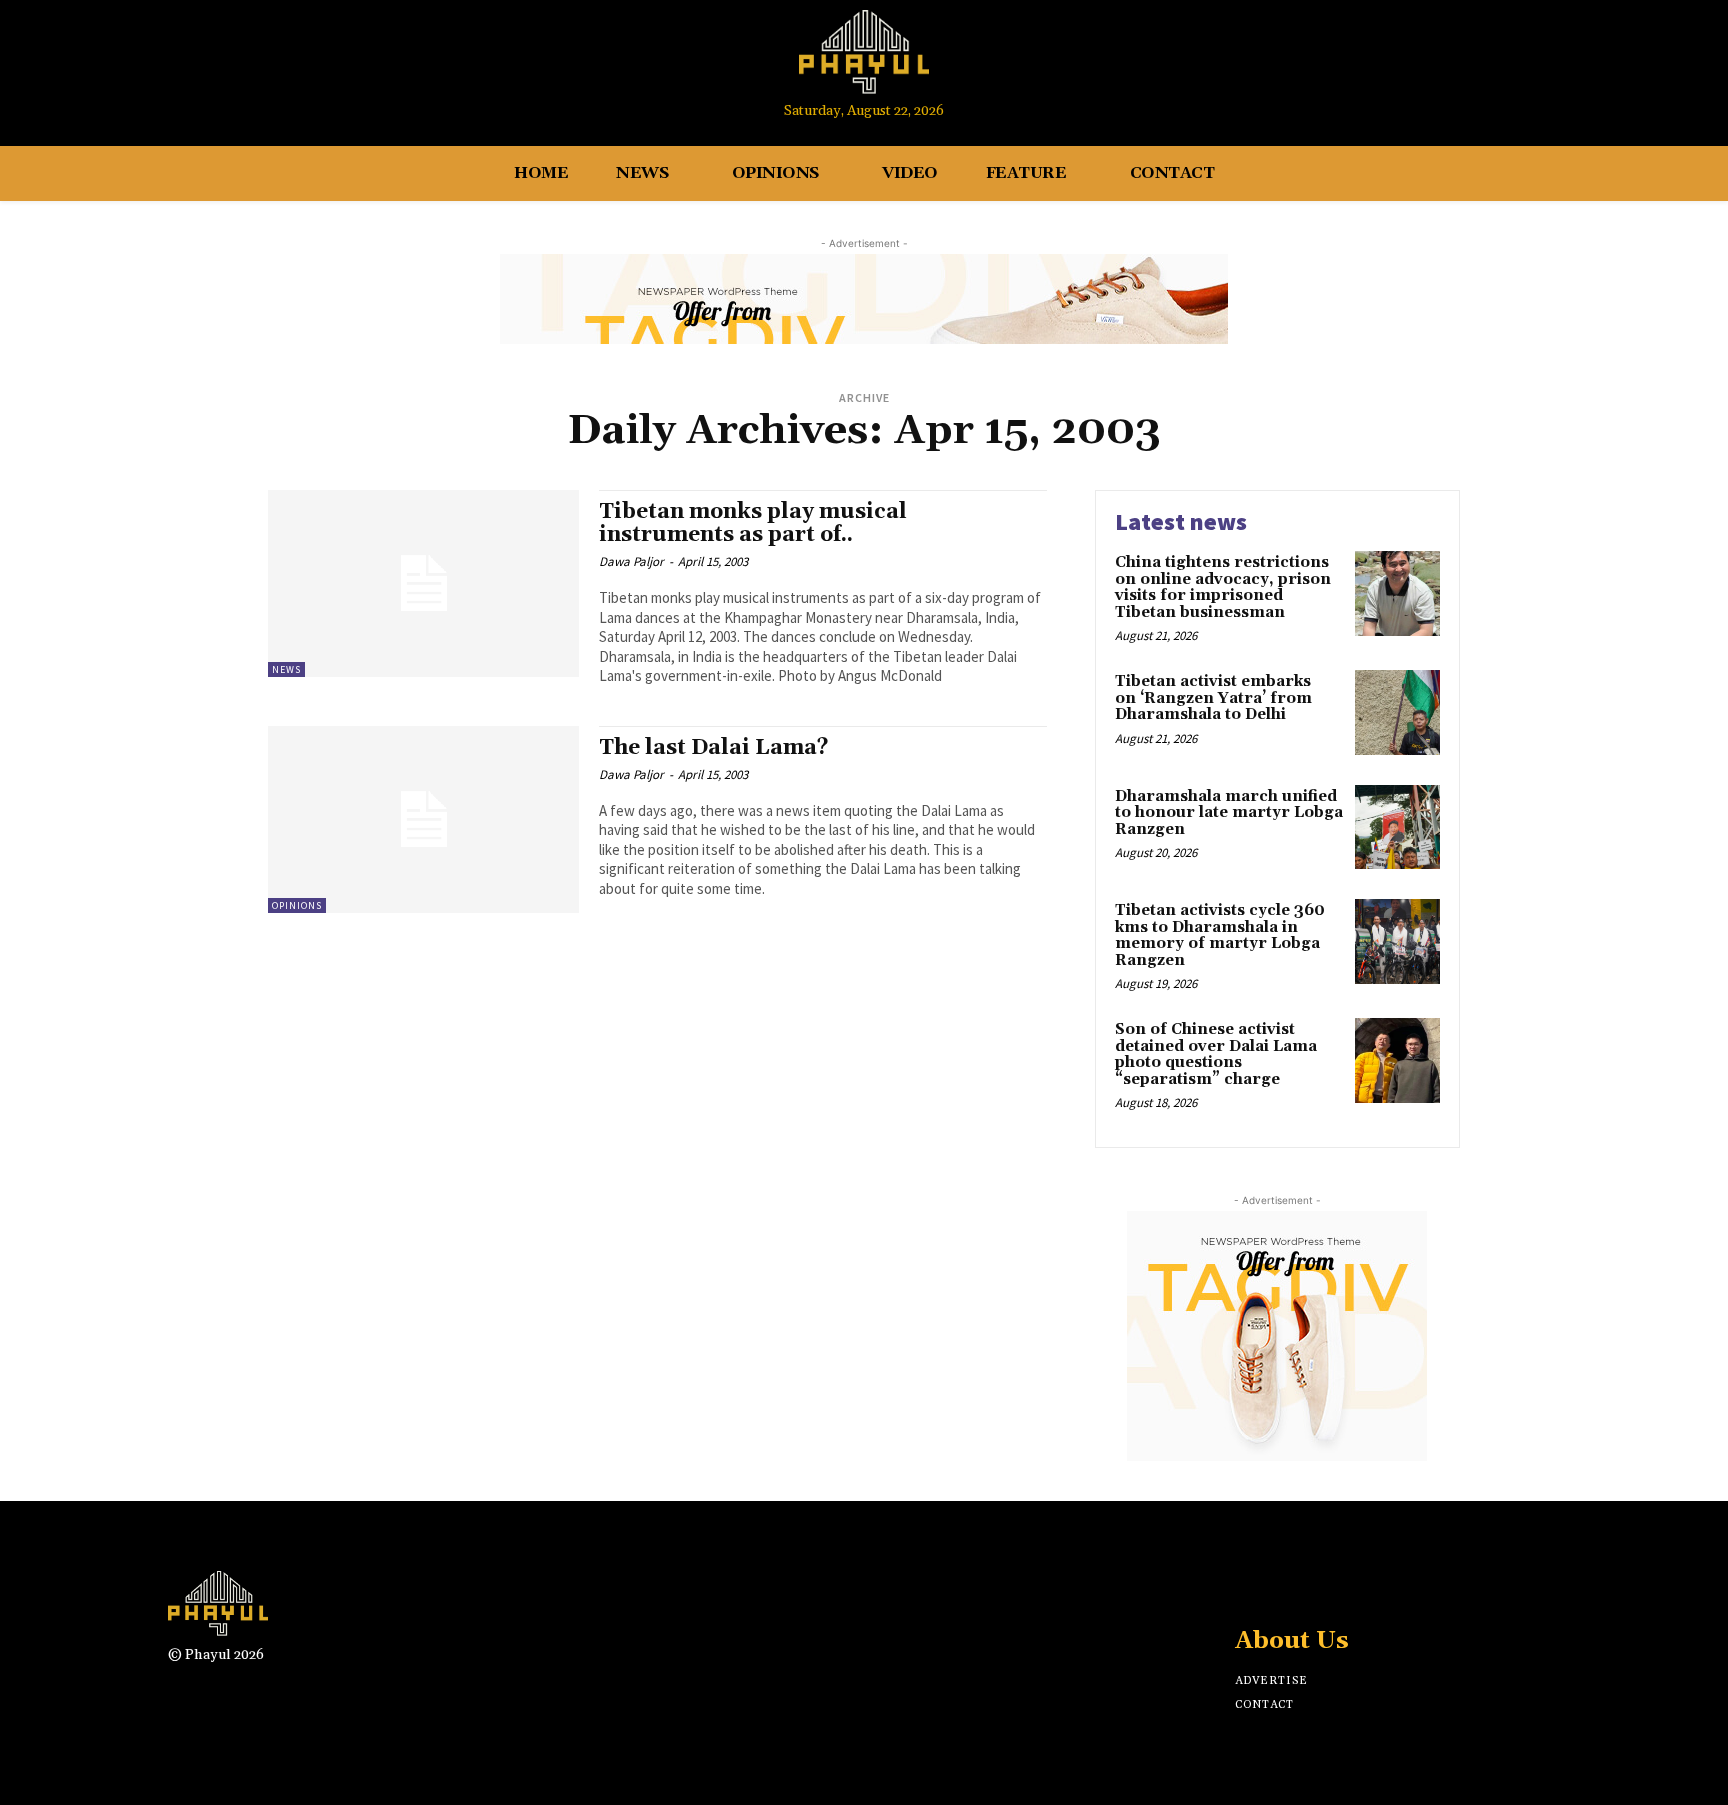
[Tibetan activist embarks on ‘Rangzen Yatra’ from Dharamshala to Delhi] (1397, 712)
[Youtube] (1593, 62)
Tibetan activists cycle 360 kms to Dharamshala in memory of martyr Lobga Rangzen (1220, 935)
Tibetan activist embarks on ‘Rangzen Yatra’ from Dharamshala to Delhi (1213, 698)
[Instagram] (1556, 62)
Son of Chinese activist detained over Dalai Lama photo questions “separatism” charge (1216, 1054)
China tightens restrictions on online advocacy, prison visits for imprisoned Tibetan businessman (1223, 587)
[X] (1317, 1588)
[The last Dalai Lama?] (423, 819)
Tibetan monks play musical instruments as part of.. (753, 523)
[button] (1636, 63)
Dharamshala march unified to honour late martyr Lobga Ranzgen (1229, 813)
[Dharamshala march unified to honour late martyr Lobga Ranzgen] (1397, 827)
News (286, 669)
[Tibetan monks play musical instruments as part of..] (423, 583)
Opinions (297, 905)
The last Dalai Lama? (714, 748)
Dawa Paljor (631, 561)
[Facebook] (1518, 62)
